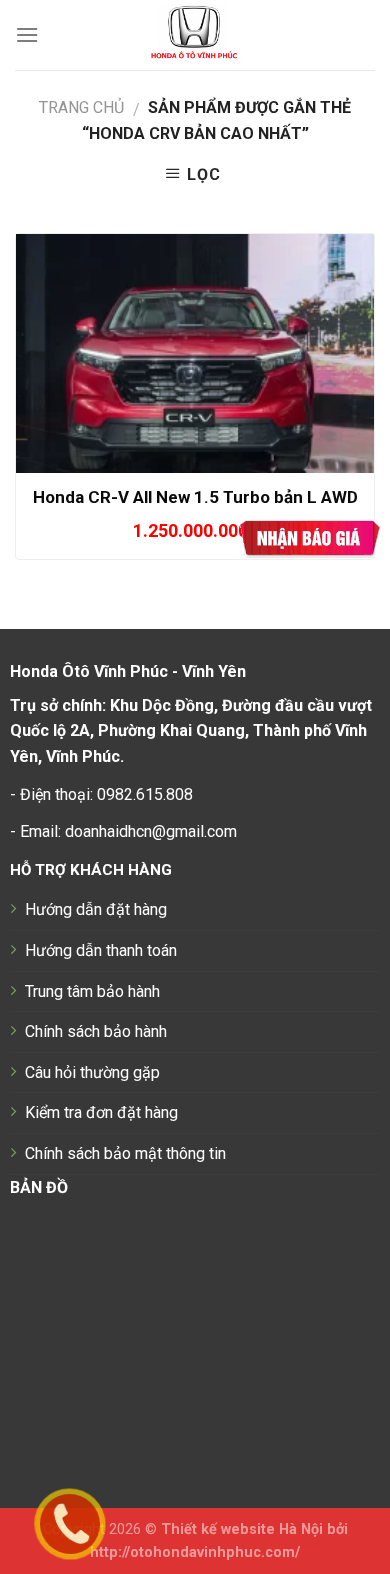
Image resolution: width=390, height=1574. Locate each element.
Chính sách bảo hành (96, 1031)
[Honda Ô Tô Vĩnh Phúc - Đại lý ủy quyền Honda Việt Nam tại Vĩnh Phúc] (195, 35)
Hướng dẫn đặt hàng (96, 909)
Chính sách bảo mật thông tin (125, 1153)
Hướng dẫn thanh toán (101, 950)
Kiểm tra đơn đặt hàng (101, 1112)
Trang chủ (81, 107)
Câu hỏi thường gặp (92, 1072)
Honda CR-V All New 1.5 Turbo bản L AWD (195, 497)
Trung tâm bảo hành (92, 991)
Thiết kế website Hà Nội (242, 1529)
